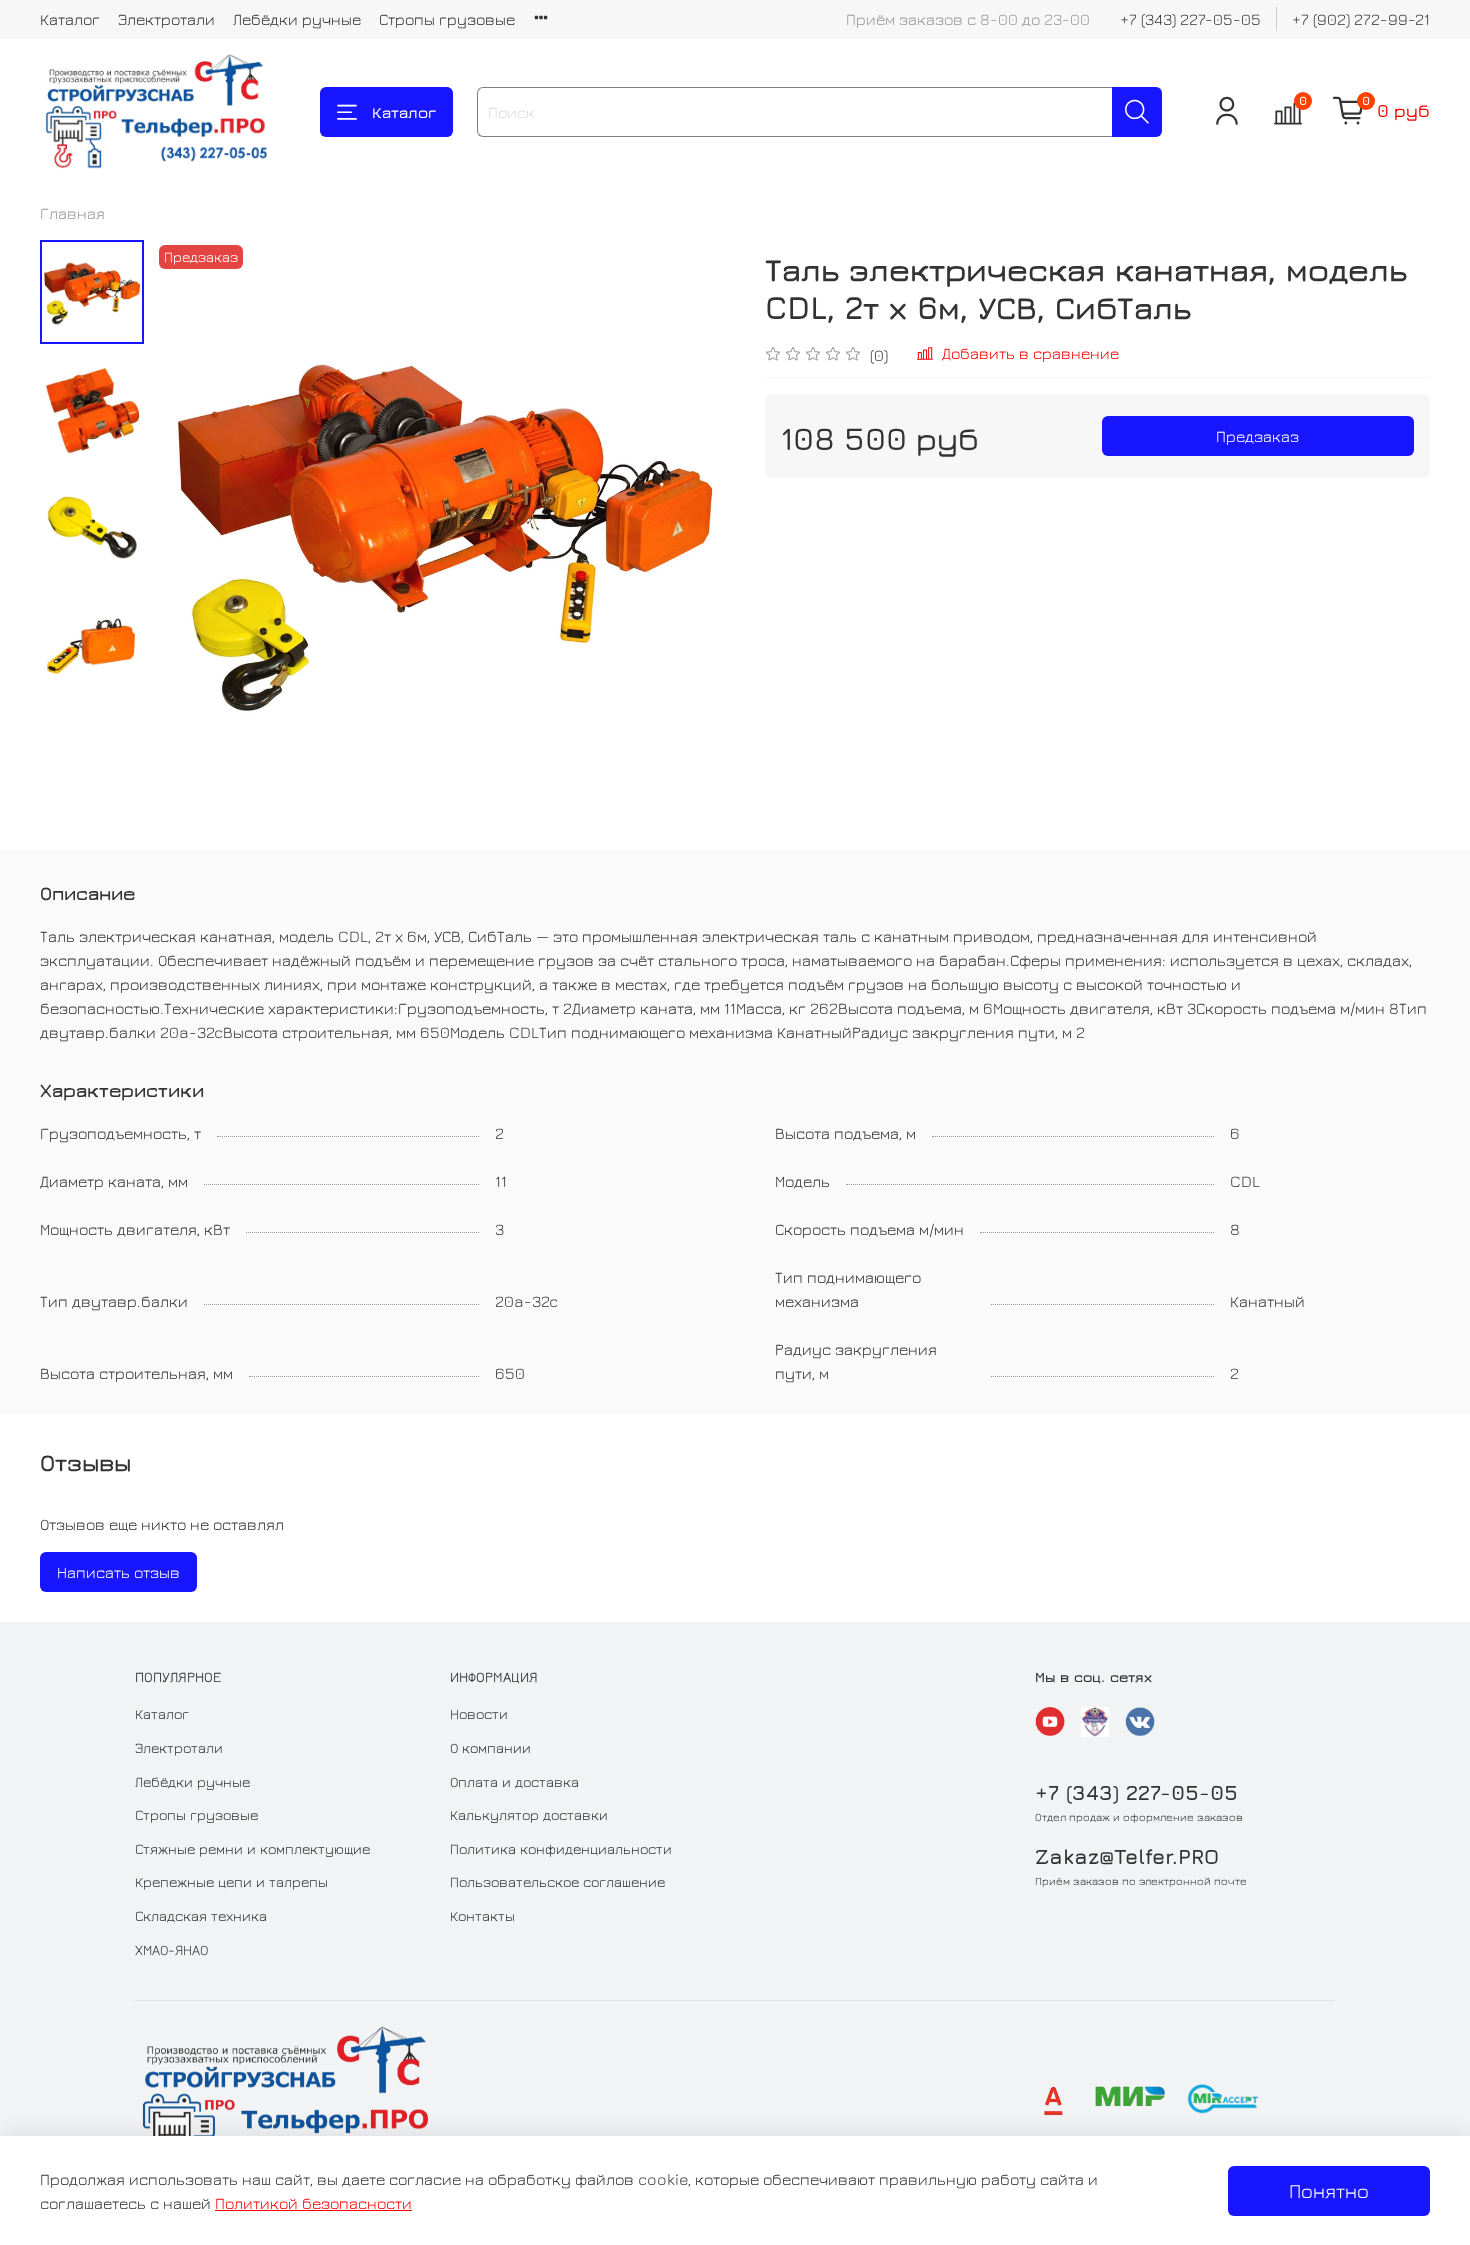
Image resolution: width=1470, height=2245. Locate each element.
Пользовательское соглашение (557, 1881)
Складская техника (201, 1915)
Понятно (1329, 2190)
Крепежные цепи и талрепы (231, 1881)
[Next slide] (695, 530)
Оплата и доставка (514, 1781)
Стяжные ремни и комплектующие (252, 1848)
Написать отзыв (118, 1572)
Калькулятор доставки (529, 1814)
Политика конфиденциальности (561, 1848)
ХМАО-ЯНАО (171, 1949)
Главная (72, 213)
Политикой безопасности (313, 2203)
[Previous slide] (194, 530)
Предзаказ (1257, 436)
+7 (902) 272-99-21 (1361, 19)
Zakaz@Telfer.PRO (1127, 1856)
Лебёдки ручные (297, 19)
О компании (490, 1747)
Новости (479, 1713)
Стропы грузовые (447, 19)
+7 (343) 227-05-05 (1190, 19)
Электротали (166, 19)
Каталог (70, 19)
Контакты (482, 1915)
